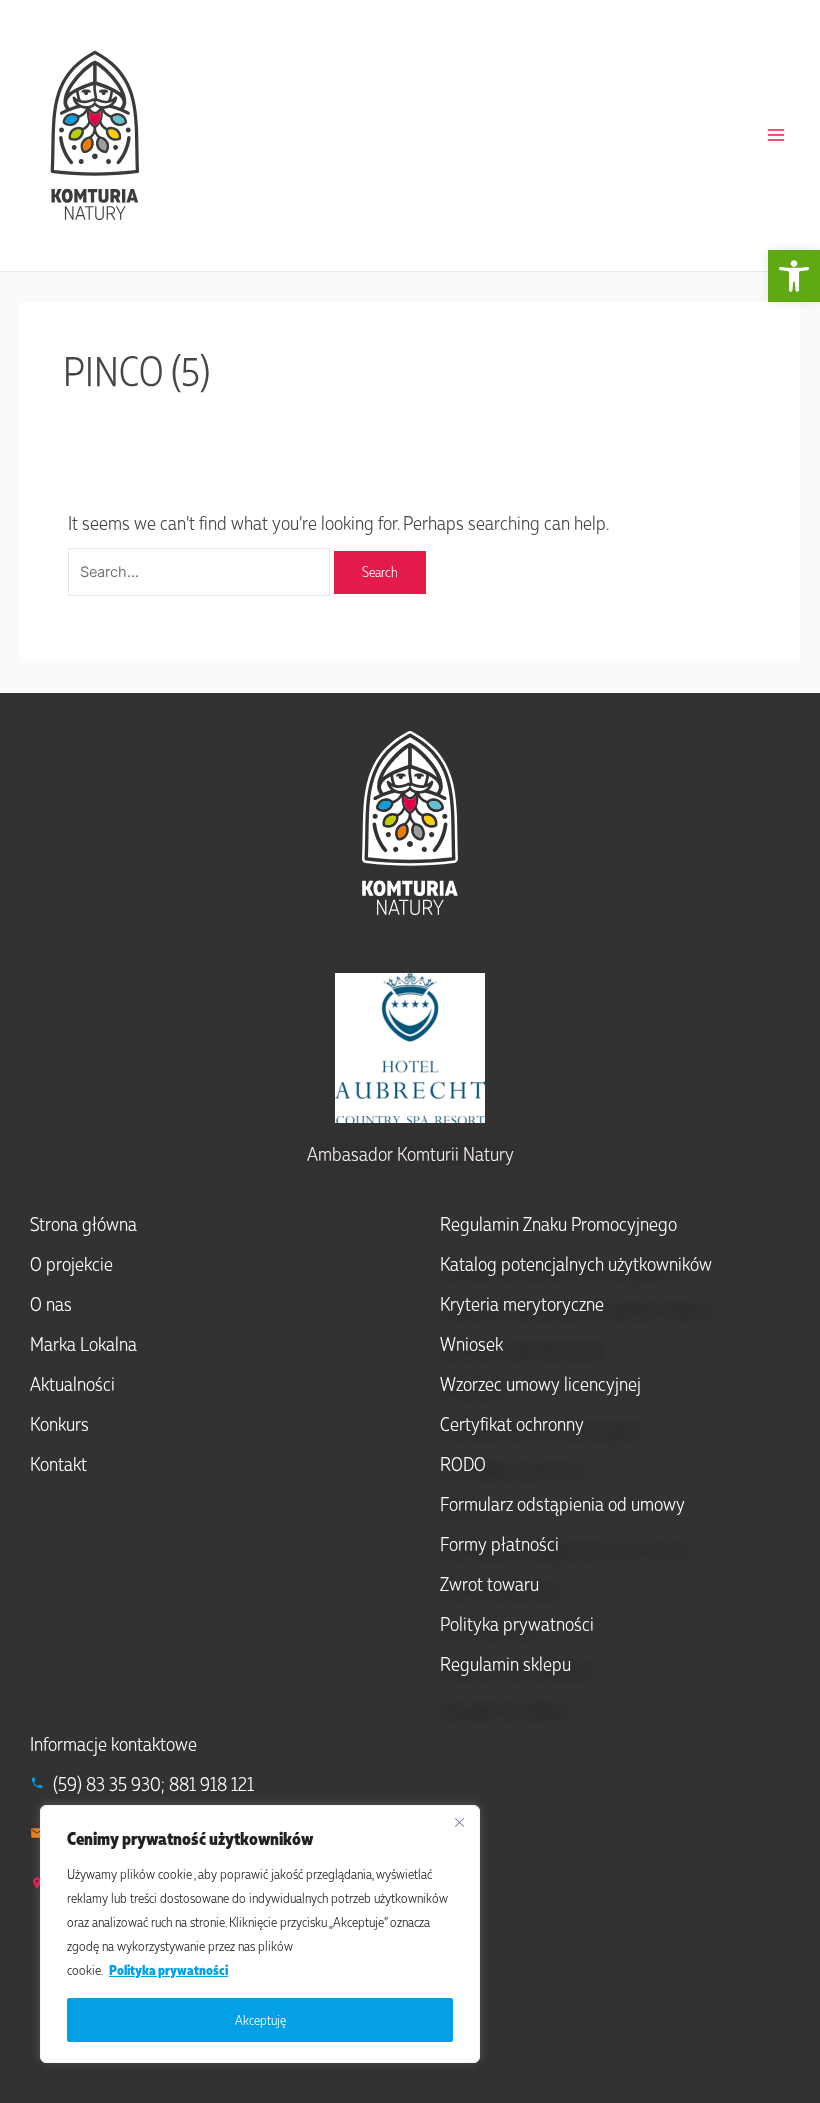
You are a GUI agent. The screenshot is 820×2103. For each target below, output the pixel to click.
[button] (794, 276)
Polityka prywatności (168, 1969)
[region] (260, 1934)
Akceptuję (260, 2019)
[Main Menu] (776, 135)
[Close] (459, 1822)
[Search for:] (201, 569)
